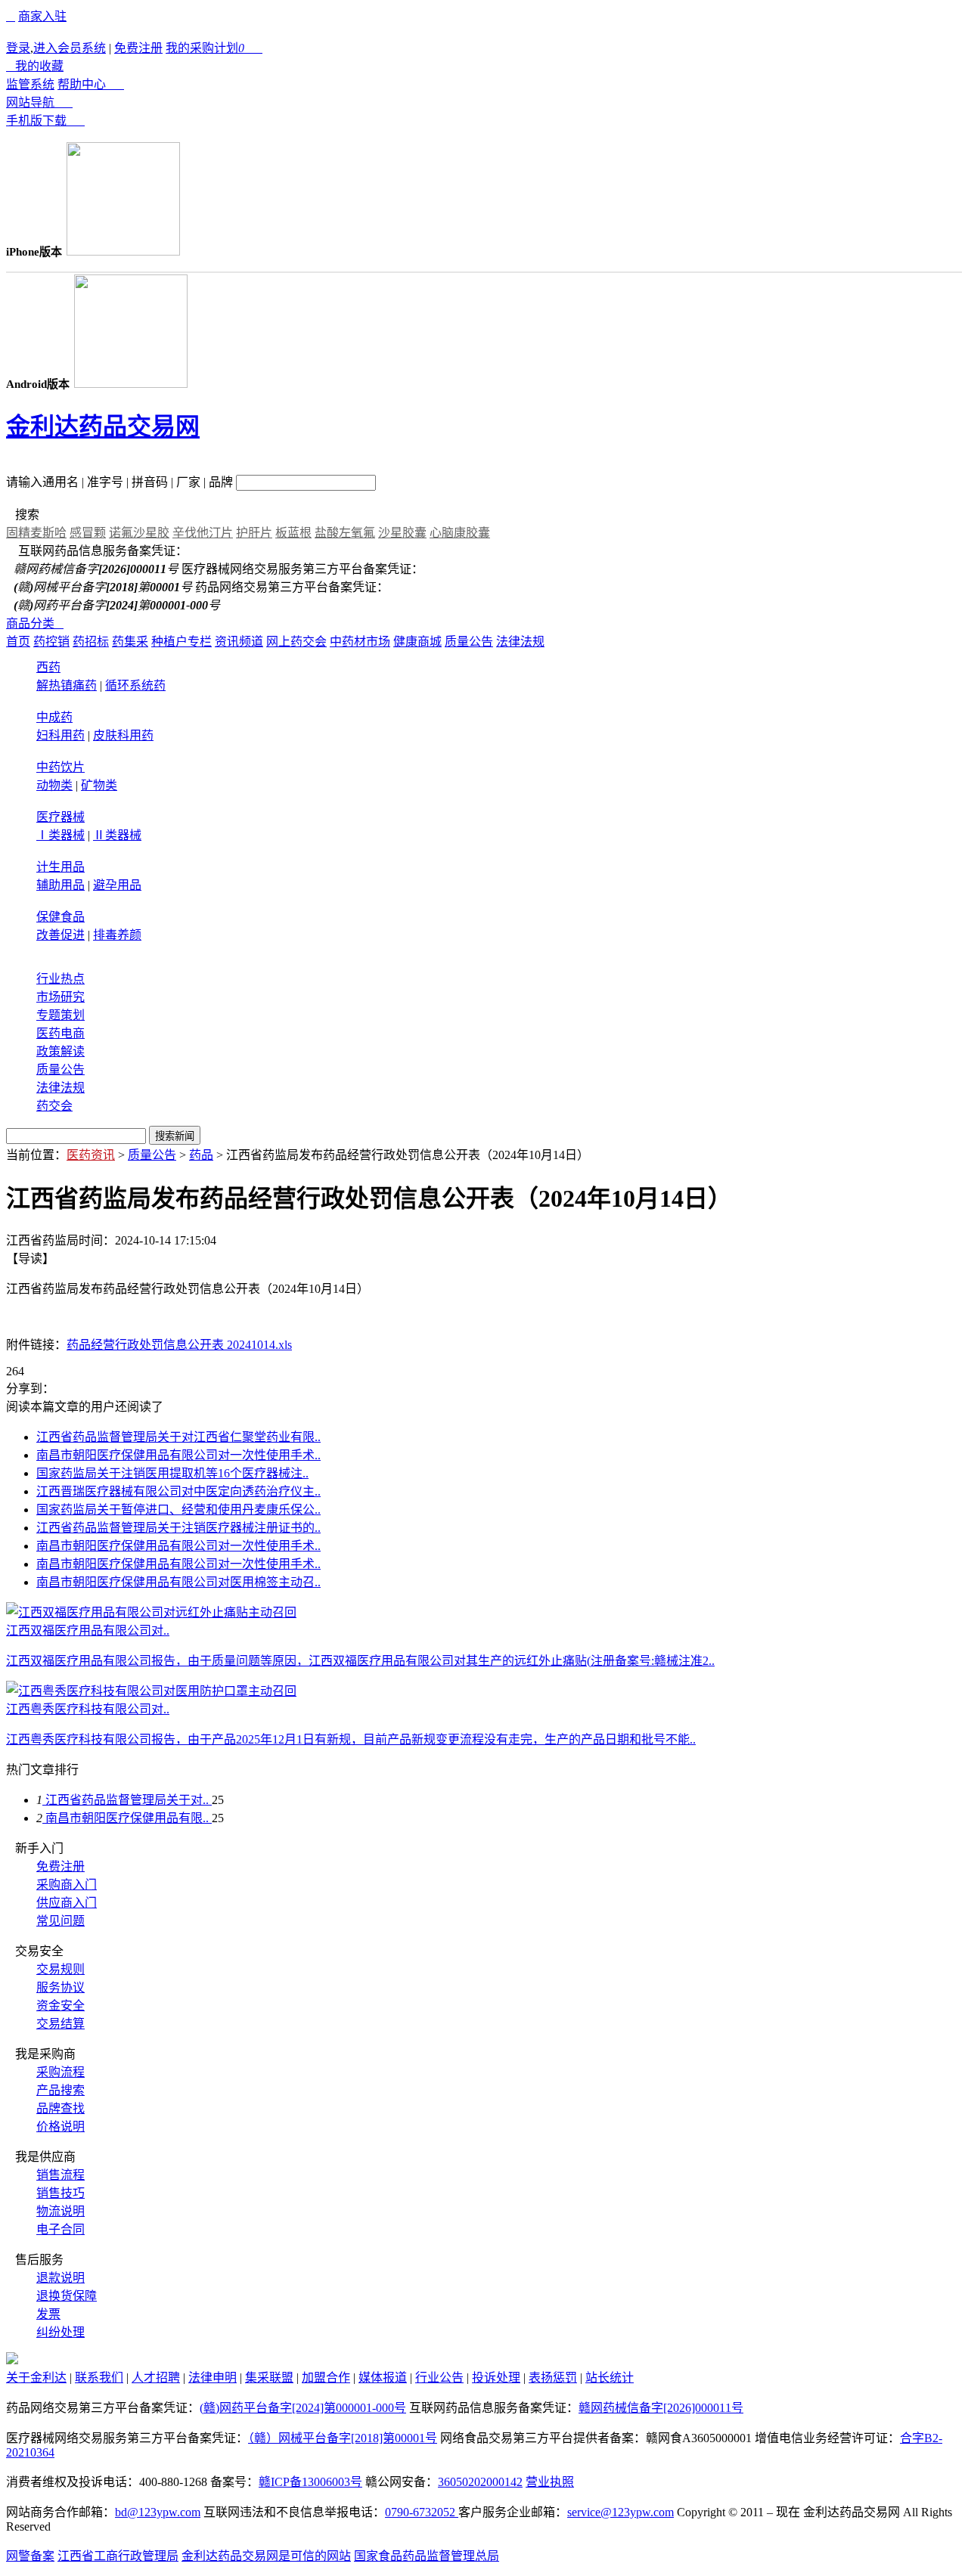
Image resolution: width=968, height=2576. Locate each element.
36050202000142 (480, 2482)
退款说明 (60, 2278)
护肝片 (254, 533)
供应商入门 (67, 1903)
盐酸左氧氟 (345, 533)
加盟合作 (326, 2378)
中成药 (54, 717)
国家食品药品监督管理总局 (427, 2556)
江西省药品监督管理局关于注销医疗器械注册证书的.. (178, 1528)
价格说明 (60, 2127)
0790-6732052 (422, 2512)
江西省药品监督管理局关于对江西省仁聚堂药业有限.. (178, 1437)
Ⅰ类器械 (60, 835)
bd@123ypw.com (158, 2512)
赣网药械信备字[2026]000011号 (661, 2408)
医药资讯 (91, 1155)
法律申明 (213, 2378)
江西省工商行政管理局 (118, 2556)
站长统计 (610, 2378)
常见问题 (60, 1921)
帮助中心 (91, 84)
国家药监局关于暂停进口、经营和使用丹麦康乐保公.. (178, 1510)
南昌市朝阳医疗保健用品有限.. (127, 1818)
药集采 (130, 642)
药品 (201, 1155)
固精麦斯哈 (36, 533)
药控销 (51, 642)
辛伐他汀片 (203, 533)
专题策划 (60, 1015)
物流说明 (60, 2211)
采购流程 (60, 2072)
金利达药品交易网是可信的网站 (266, 2556)
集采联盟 (269, 2378)
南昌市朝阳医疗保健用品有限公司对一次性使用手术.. (178, 1455)
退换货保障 (67, 2296)
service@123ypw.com (621, 2512)
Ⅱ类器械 (117, 835)
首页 (18, 642)
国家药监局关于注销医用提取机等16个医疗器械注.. (172, 1473)
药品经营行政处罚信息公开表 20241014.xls (179, 1345)
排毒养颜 (117, 935)
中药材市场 (360, 642)
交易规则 (60, 1969)
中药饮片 (60, 767)
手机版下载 (45, 121)
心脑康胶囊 (460, 533)
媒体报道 (383, 2378)
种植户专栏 (181, 642)
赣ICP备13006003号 (310, 2482)
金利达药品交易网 (103, 426)
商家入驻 (42, 16)
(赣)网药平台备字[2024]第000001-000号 (303, 2408)
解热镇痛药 (67, 685)
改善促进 (60, 935)
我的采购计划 (214, 48)
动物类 (54, 785)
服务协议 (60, 1987)
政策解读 (60, 1051)
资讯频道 (239, 642)
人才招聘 (156, 2378)
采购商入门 (67, 1885)
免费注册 (138, 48)
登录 (18, 48)
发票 (48, 2314)
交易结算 (60, 2024)
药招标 (91, 642)
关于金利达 (36, 2378)
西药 (48, 667)
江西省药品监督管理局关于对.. (127, 1800)
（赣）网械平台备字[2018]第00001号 (343, 2438)
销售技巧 (60, 2193)
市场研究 (60, 997)
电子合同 (60, 2229)
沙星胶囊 (402, 533)
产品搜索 (60, 2090)
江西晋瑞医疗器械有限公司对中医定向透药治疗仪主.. (178, 1491)
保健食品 (60, 917)
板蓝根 (293, 533)
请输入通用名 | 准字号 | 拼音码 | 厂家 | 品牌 (119, 482)
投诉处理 (496, 2378)
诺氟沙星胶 (139, 533)
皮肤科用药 (123, 735)
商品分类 (35, 623)
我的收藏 (35, 66)
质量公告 (469, 642)
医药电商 (60, 1033)
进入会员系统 (70, 48)
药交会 (54, 1106)
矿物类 (99, 785)
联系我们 (99, 2378)
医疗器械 (60, 817)
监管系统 (30, 84)
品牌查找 (60, 2108)
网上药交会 (296, 642)
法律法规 (520, 642)
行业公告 (439, 2378)
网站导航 (39, 102)
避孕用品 (117, 885)
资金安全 (60, 2006)
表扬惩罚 (553, 2378)
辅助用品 (60, 885)
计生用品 (60, 867)
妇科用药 (60, 735)
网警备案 (30, 2556)
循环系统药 (135, 685)
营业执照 (550, 2482)
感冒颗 (88, 533)
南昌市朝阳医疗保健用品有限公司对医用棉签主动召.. (178, 1582)
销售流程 (60, 2175)
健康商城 (417, 642)
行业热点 (60, 979)
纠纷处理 (60, 2332)
